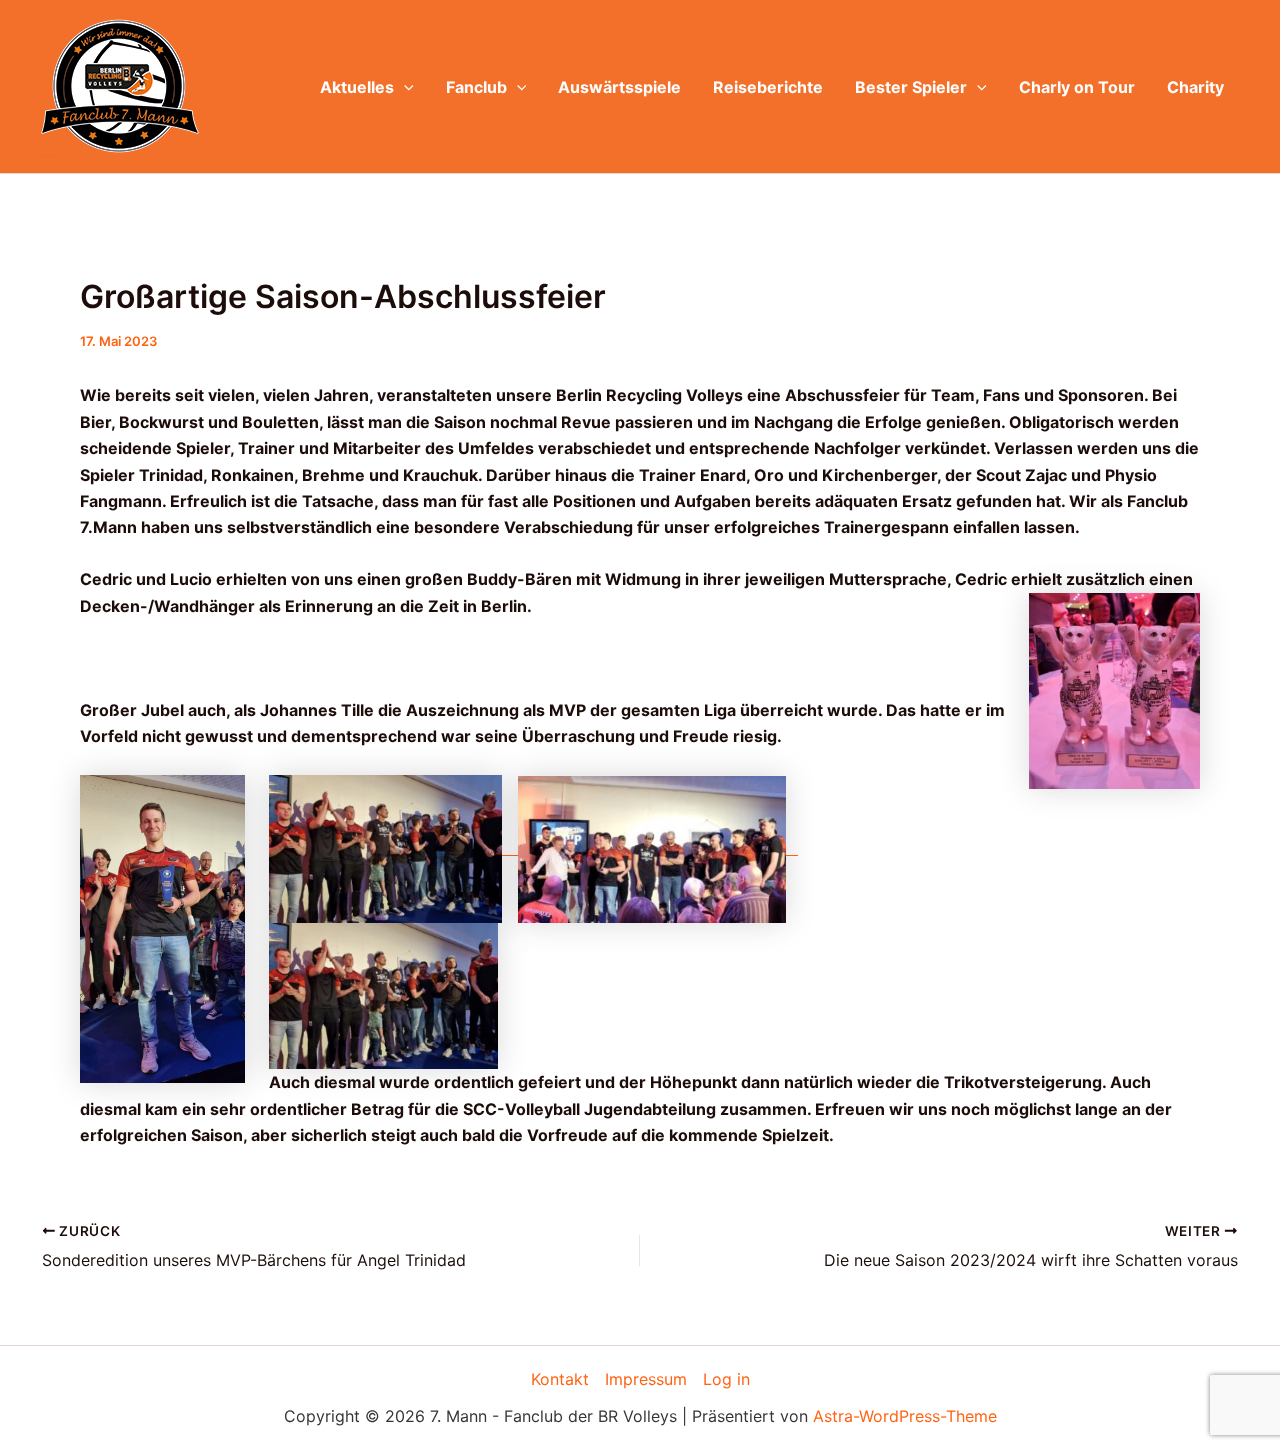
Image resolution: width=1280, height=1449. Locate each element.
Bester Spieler (911, 87)
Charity (1195, 87)
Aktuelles (357, 87)
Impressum (646, 1379)
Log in (726, 1379)
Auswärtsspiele (619, 87)
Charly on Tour (1077, 87)
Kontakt (560, 1379)
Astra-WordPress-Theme (905, 1416)
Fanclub (476, 87)
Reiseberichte (768, 87)
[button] (404, 87)
